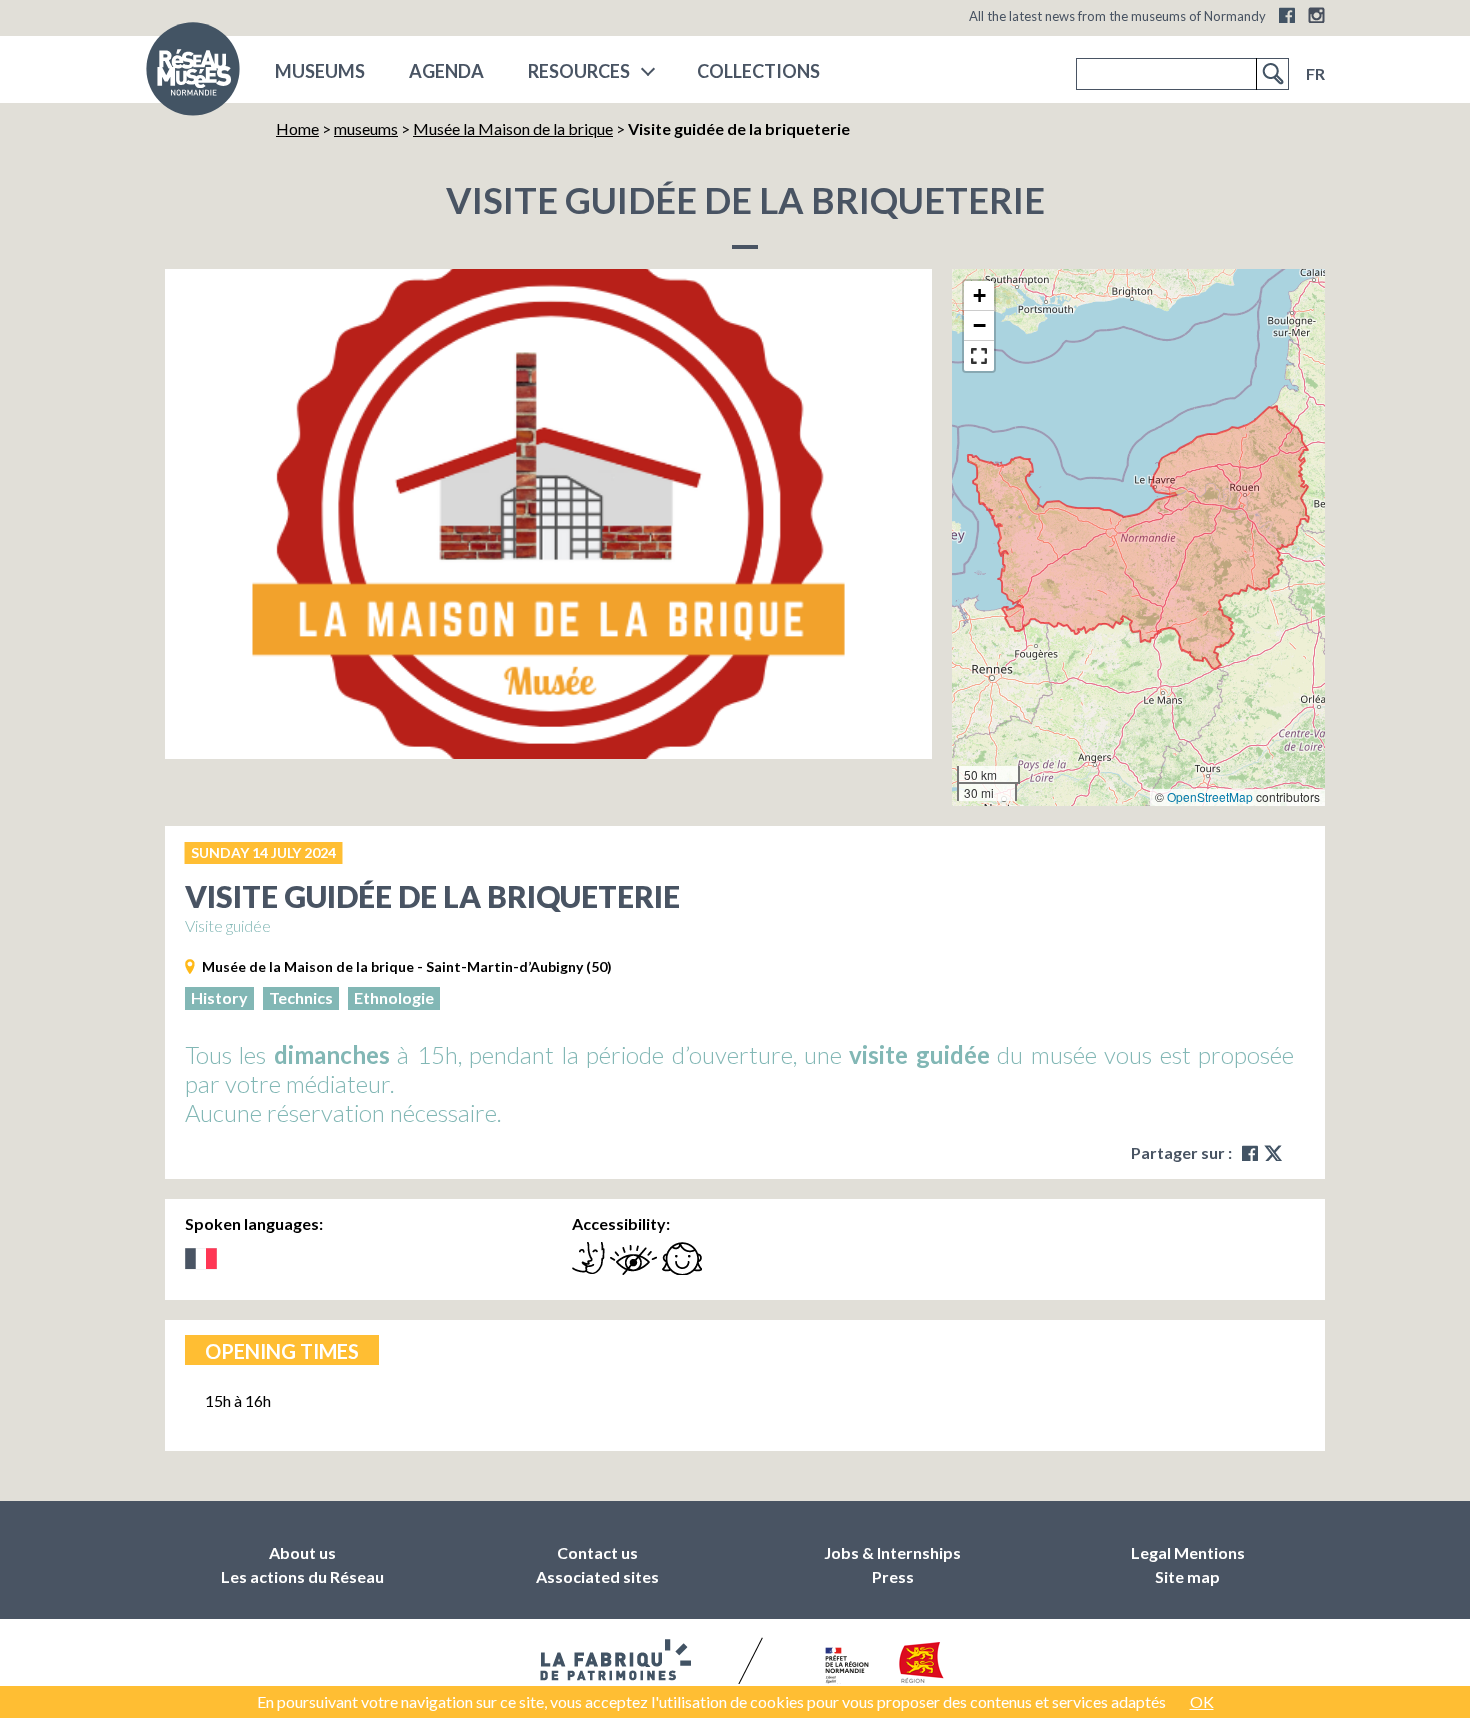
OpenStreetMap (1210, 796)
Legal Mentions (1188, 1552)
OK (1202, 1701)
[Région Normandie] (921, 1666)
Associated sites (597, 1576)
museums (320, 71)
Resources (579, 71)
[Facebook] (1287, 15)
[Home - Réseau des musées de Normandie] (193, 75)
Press (893, 1576)
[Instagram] (1316, 15)
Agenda (446, 71)
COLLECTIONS (758, 71)
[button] (979, 296)
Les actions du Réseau (302, 1576)
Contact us (597, 1552)
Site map (1187, 1576)
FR (1315, 73)
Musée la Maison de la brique (513, 128)
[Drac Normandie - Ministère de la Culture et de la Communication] (844, 1667)
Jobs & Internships (892, 1552)
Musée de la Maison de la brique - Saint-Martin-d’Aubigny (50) (407, 966)
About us (302, 1552)
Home (297, 128)
